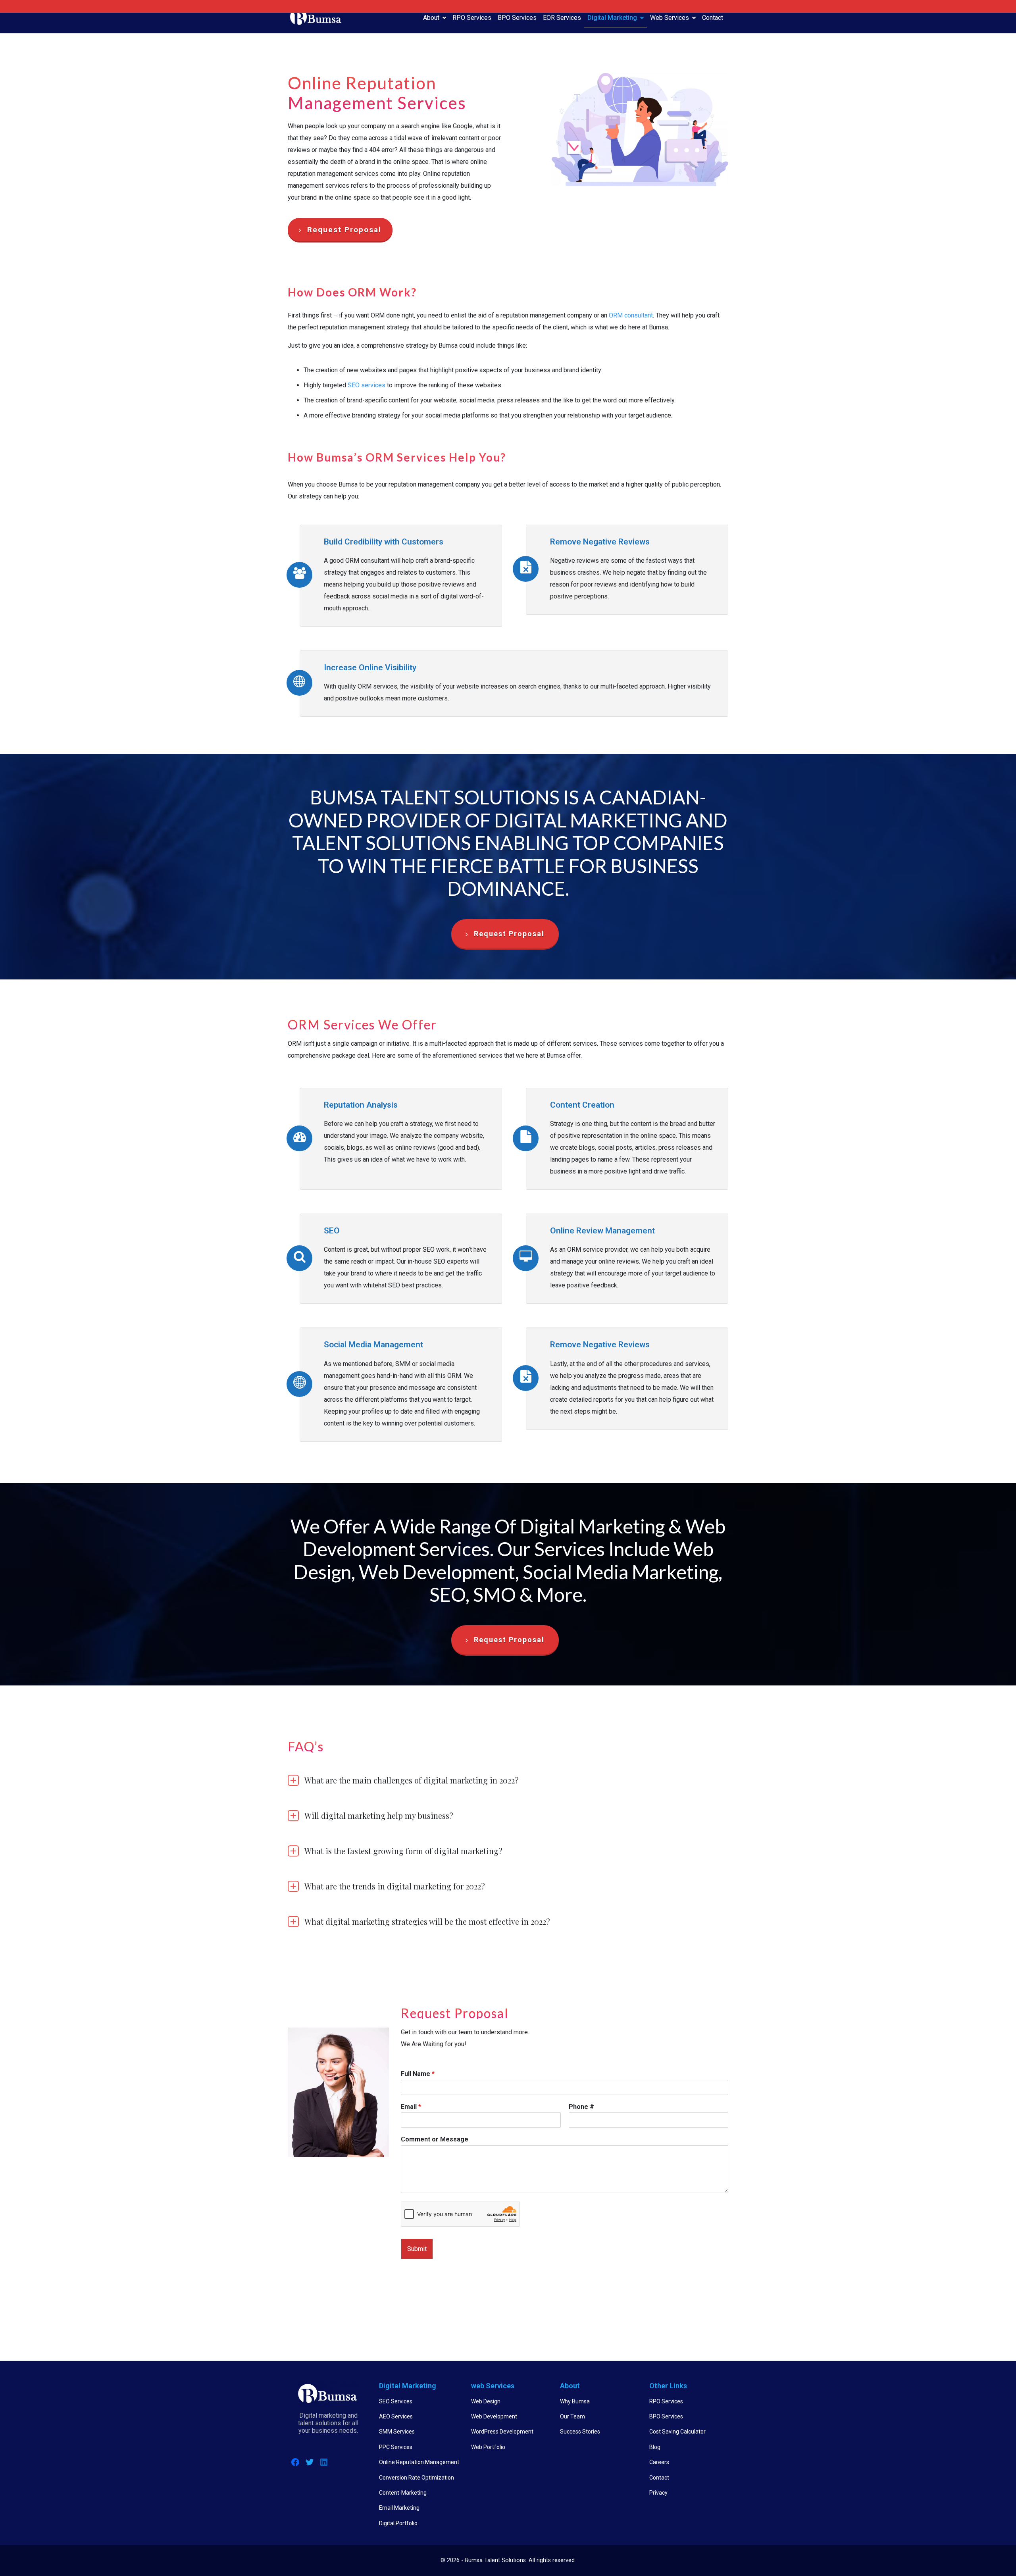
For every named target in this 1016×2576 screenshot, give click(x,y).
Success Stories (580, 2432)
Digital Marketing (612, 18)
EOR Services (562, 18)
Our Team (572, 2416)
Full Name (418, 2074)
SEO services (367, 385)
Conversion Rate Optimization (417, 2478)
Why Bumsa (575, 2401)
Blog (655, 2447)
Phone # (581, 2107)
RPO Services (472, 18)
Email (411, 2107)
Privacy (658, 2493)
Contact (713, 18)
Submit (417, 2249)
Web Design (486, 2401)
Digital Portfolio (398, 2523)
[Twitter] (310, 2462)
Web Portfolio (488, 2447)
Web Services (670, 18)
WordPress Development (502, 2432)
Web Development (494, 2416)
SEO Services (396, 2401)
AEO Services (396, 2416)
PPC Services (396, 2447)
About (431, 18)
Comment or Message (435, 2139)
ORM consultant (631, 315)
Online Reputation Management (419, 2462)
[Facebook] (295, 2462)
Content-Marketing (403, 2493)
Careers (659, 2462)
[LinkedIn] (324, 2462)
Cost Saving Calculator (677, 2432)
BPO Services (517, 18)
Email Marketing (399, 2508)
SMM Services (397, 2432)
